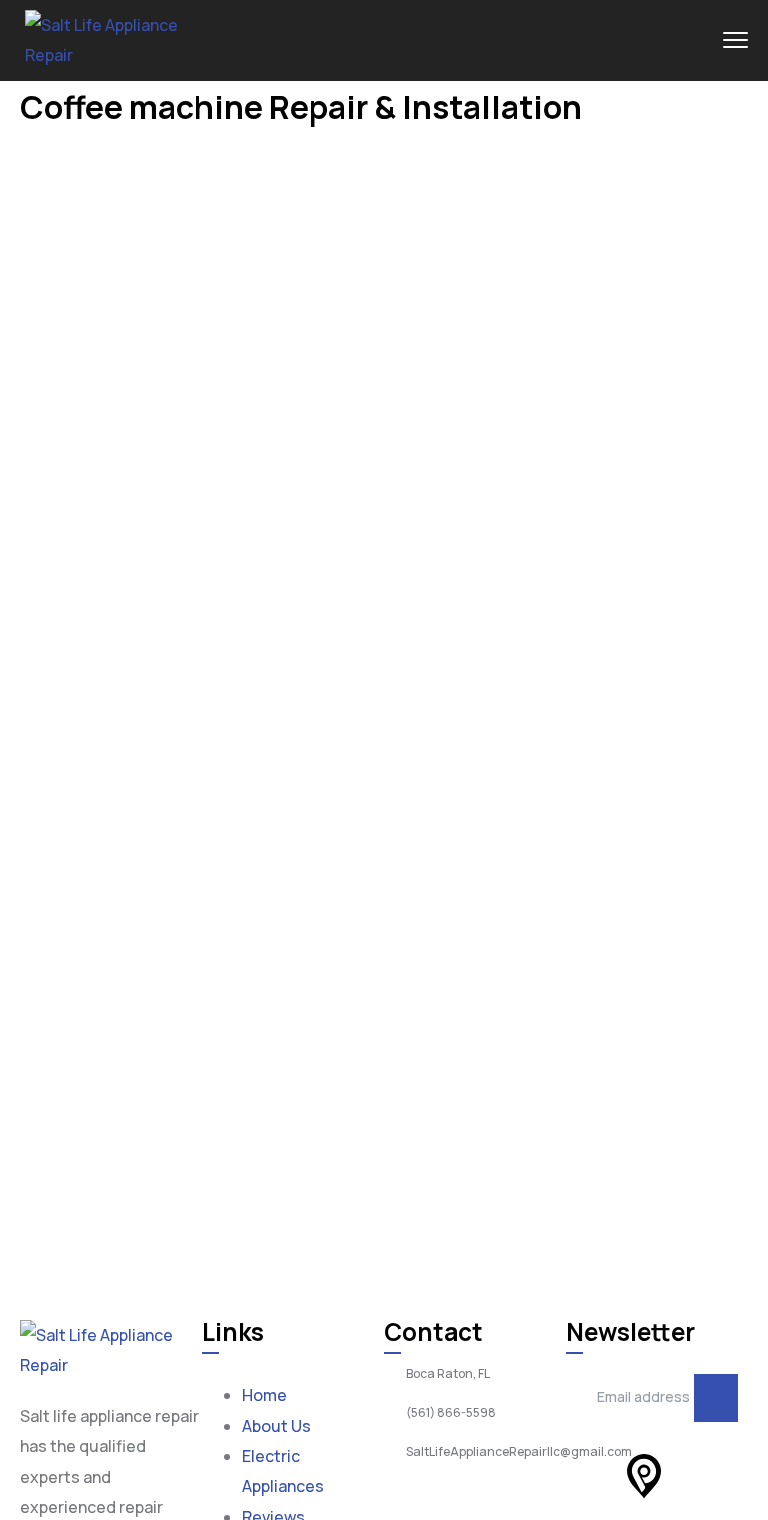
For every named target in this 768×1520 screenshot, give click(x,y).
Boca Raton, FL (448, 1374)
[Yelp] (591, 1476)
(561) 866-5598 (451, 1413)
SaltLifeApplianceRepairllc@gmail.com (519, 1452)
